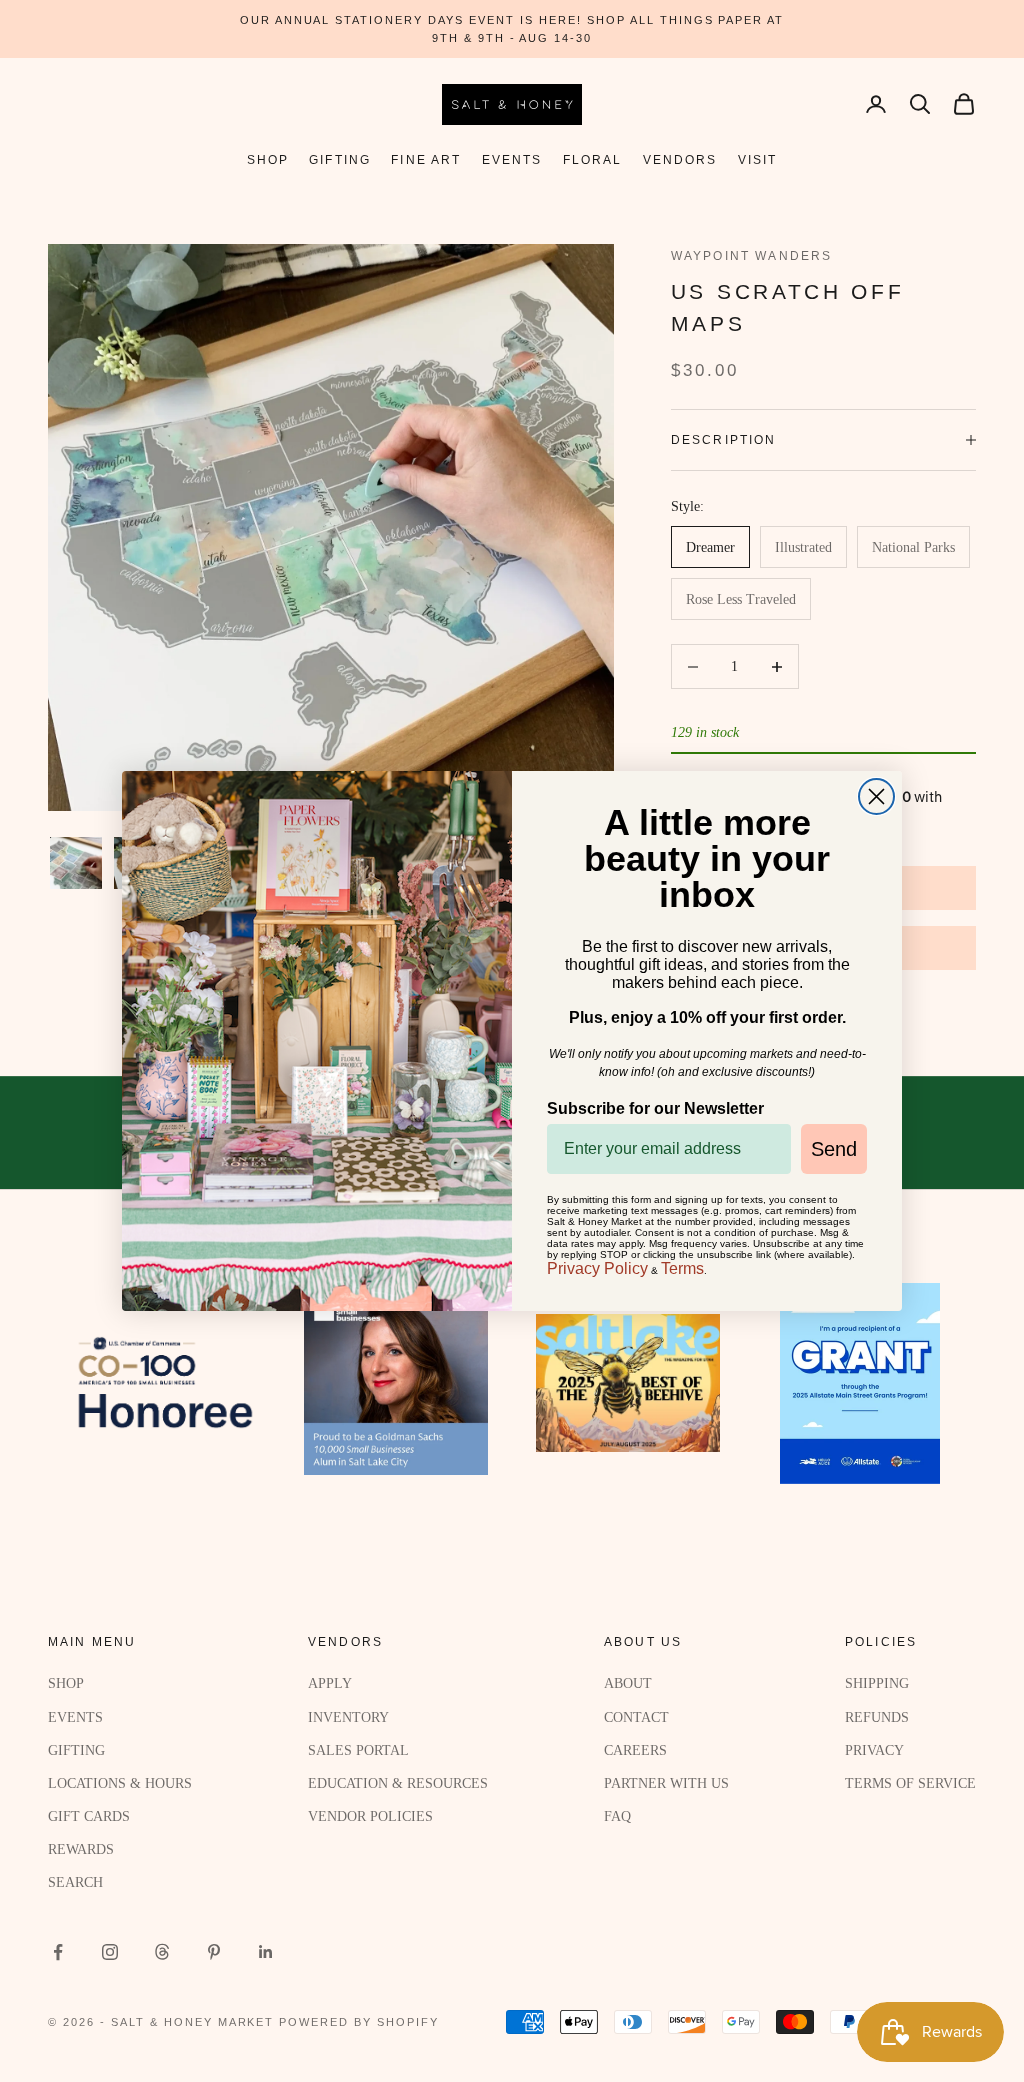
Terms (682, 1268)
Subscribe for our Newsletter (655, 1108)
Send (834, 1149)
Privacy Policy (597, 1268)
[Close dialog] (876, 796)
